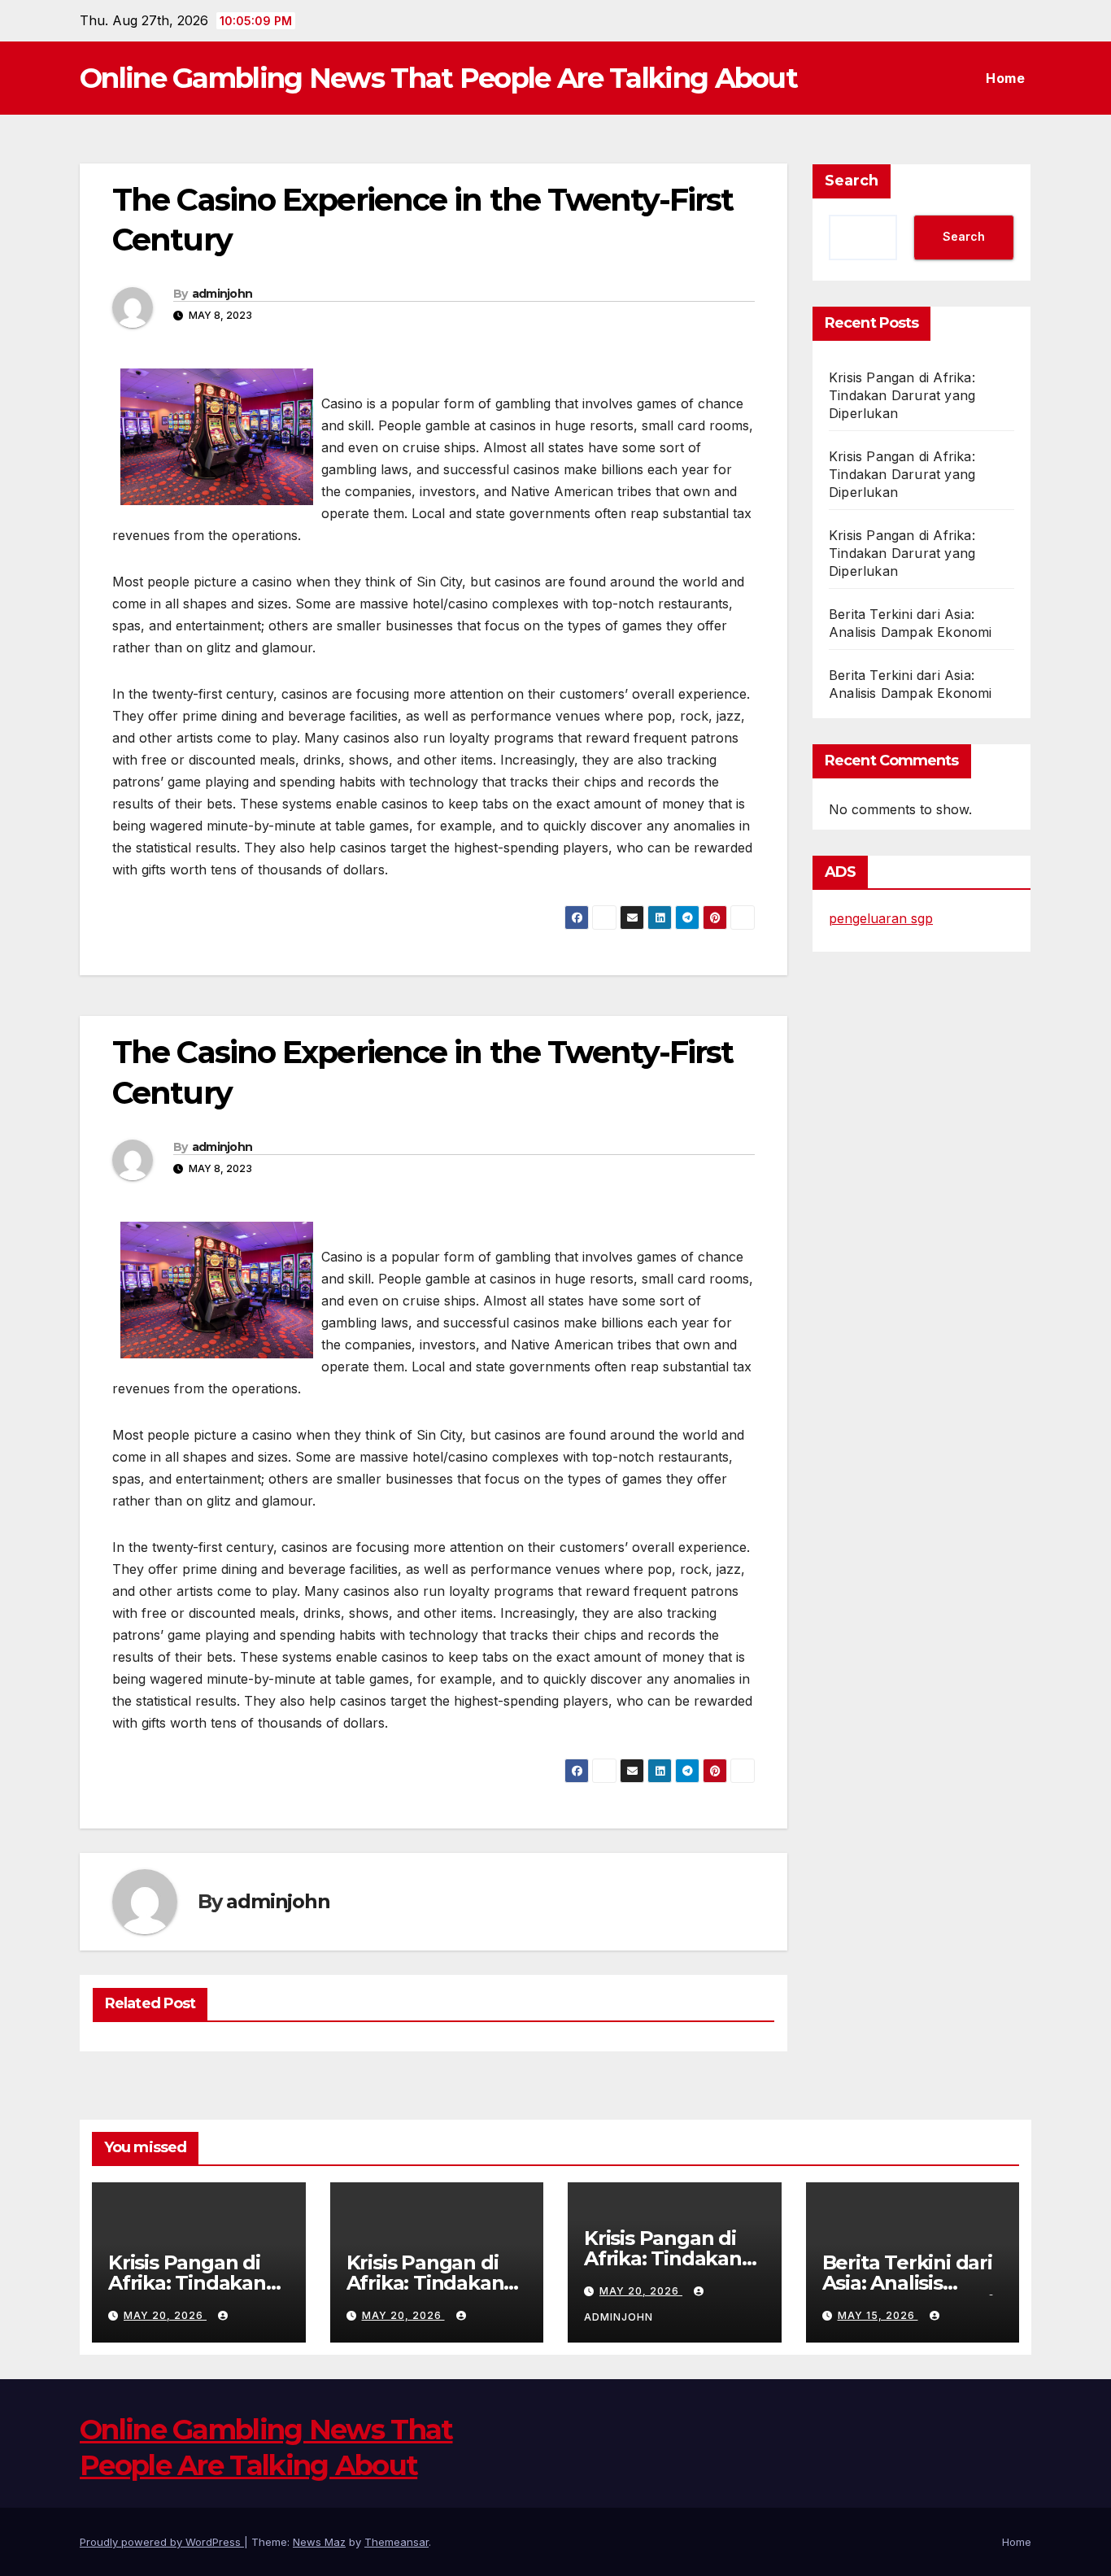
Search (852, 181)
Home (1005, 78)
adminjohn (222, 294)
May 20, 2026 (165, 2315)
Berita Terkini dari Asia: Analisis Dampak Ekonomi (908, 2283)
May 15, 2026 (878, 2315)
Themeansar (396, 2542)
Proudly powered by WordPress (162, 2542)
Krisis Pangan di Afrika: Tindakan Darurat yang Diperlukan (902, 395)
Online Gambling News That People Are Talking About (438, 78)
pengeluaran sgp (881, 918)
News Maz (319, 2542)
